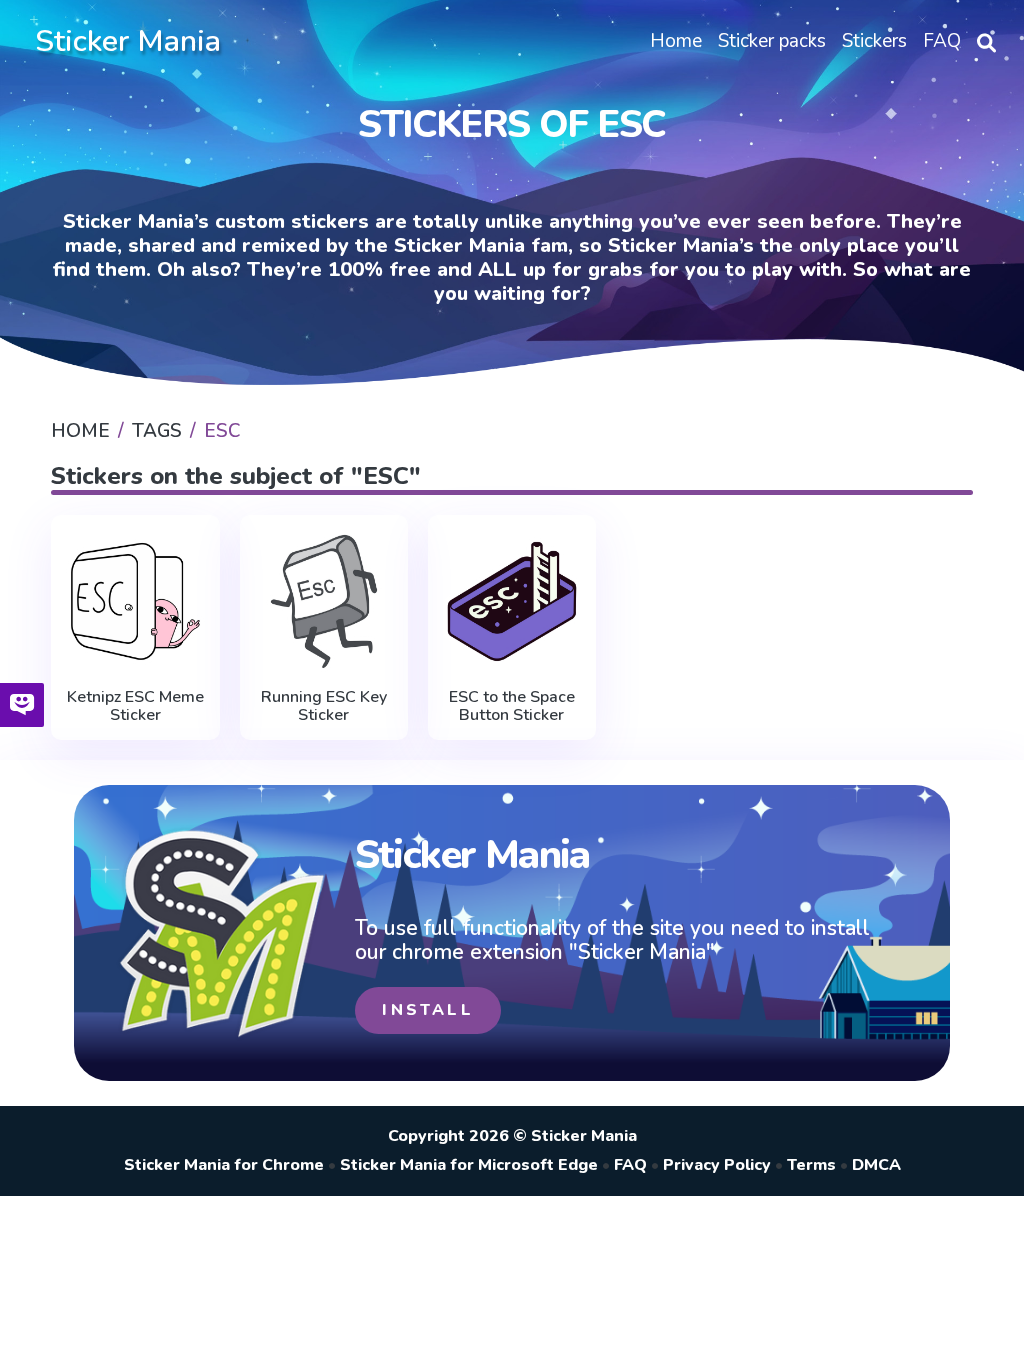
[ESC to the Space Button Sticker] (512, 601)
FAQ (630, 1165)
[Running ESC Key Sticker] (324, 601)
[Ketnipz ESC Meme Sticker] (135, 601)
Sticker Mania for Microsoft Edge (469, 1165)
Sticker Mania (128, 41)
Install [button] (427, 1010)
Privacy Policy (717, 1165)
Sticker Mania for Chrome (224, 1165)
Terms (811, 1165)
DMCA (876, 1165)
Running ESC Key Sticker (324, 706)
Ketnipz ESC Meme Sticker (135, 706)
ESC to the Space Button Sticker (512, 706)
